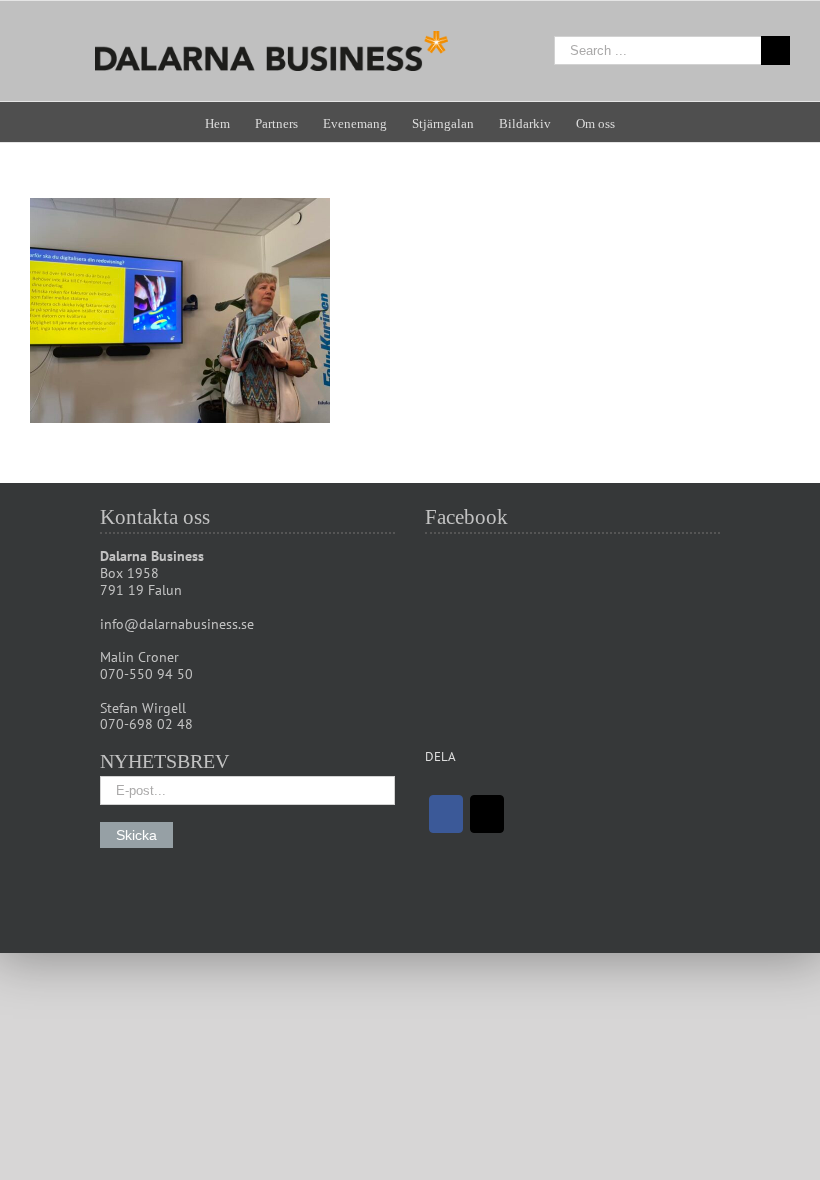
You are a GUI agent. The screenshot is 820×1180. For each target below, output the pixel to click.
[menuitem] (230, 122)
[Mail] (487, 814)
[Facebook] (446, 814)
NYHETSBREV (164, 761)
